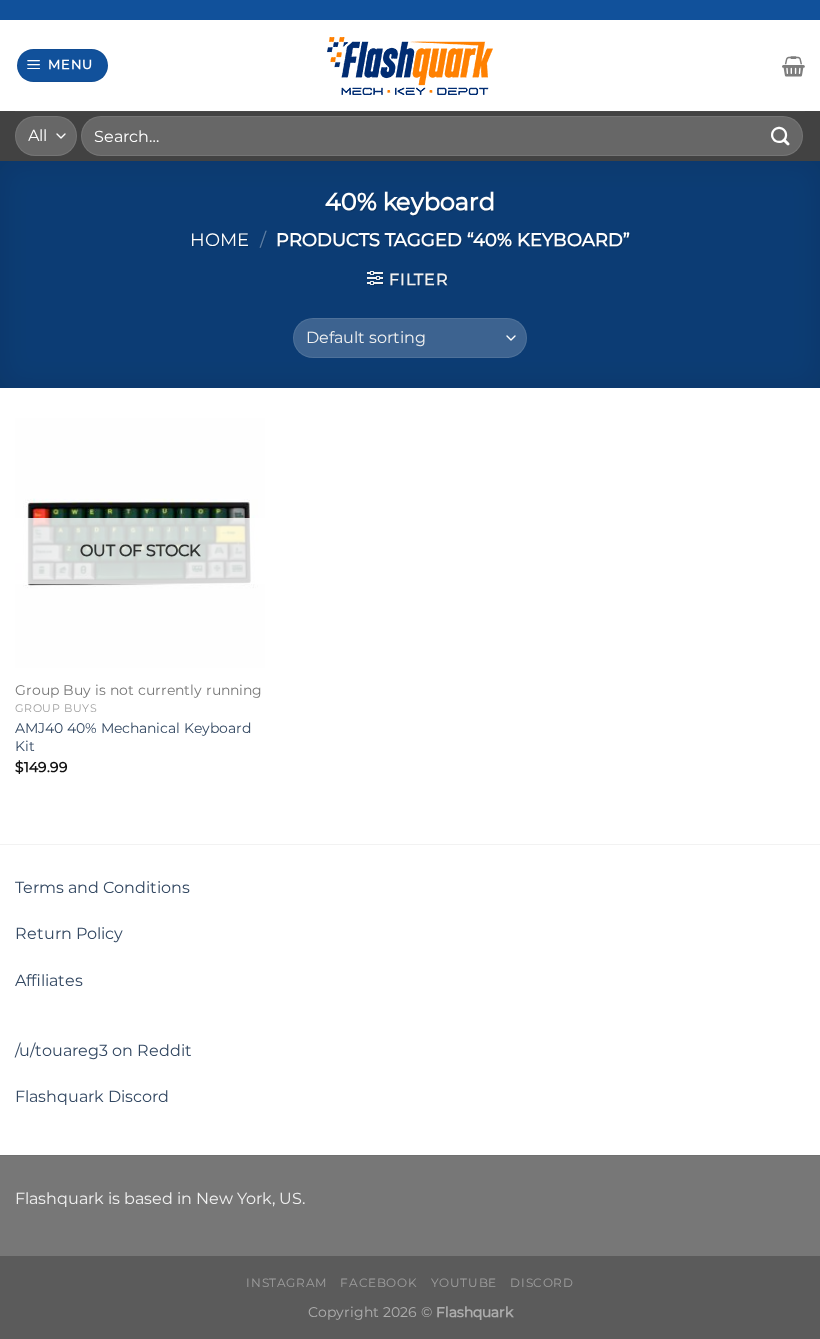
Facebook (378, 1282)
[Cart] (793, 66)
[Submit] (781, 135)
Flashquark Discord (92, 1096)
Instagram (286, 1282)
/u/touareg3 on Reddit (103, 1050)
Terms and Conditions (102, 887)
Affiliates (49, 980)
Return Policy (69, 933)
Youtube (464, 1282)
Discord (541, 1282)
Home (219, 239)
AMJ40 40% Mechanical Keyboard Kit (133, 737)
